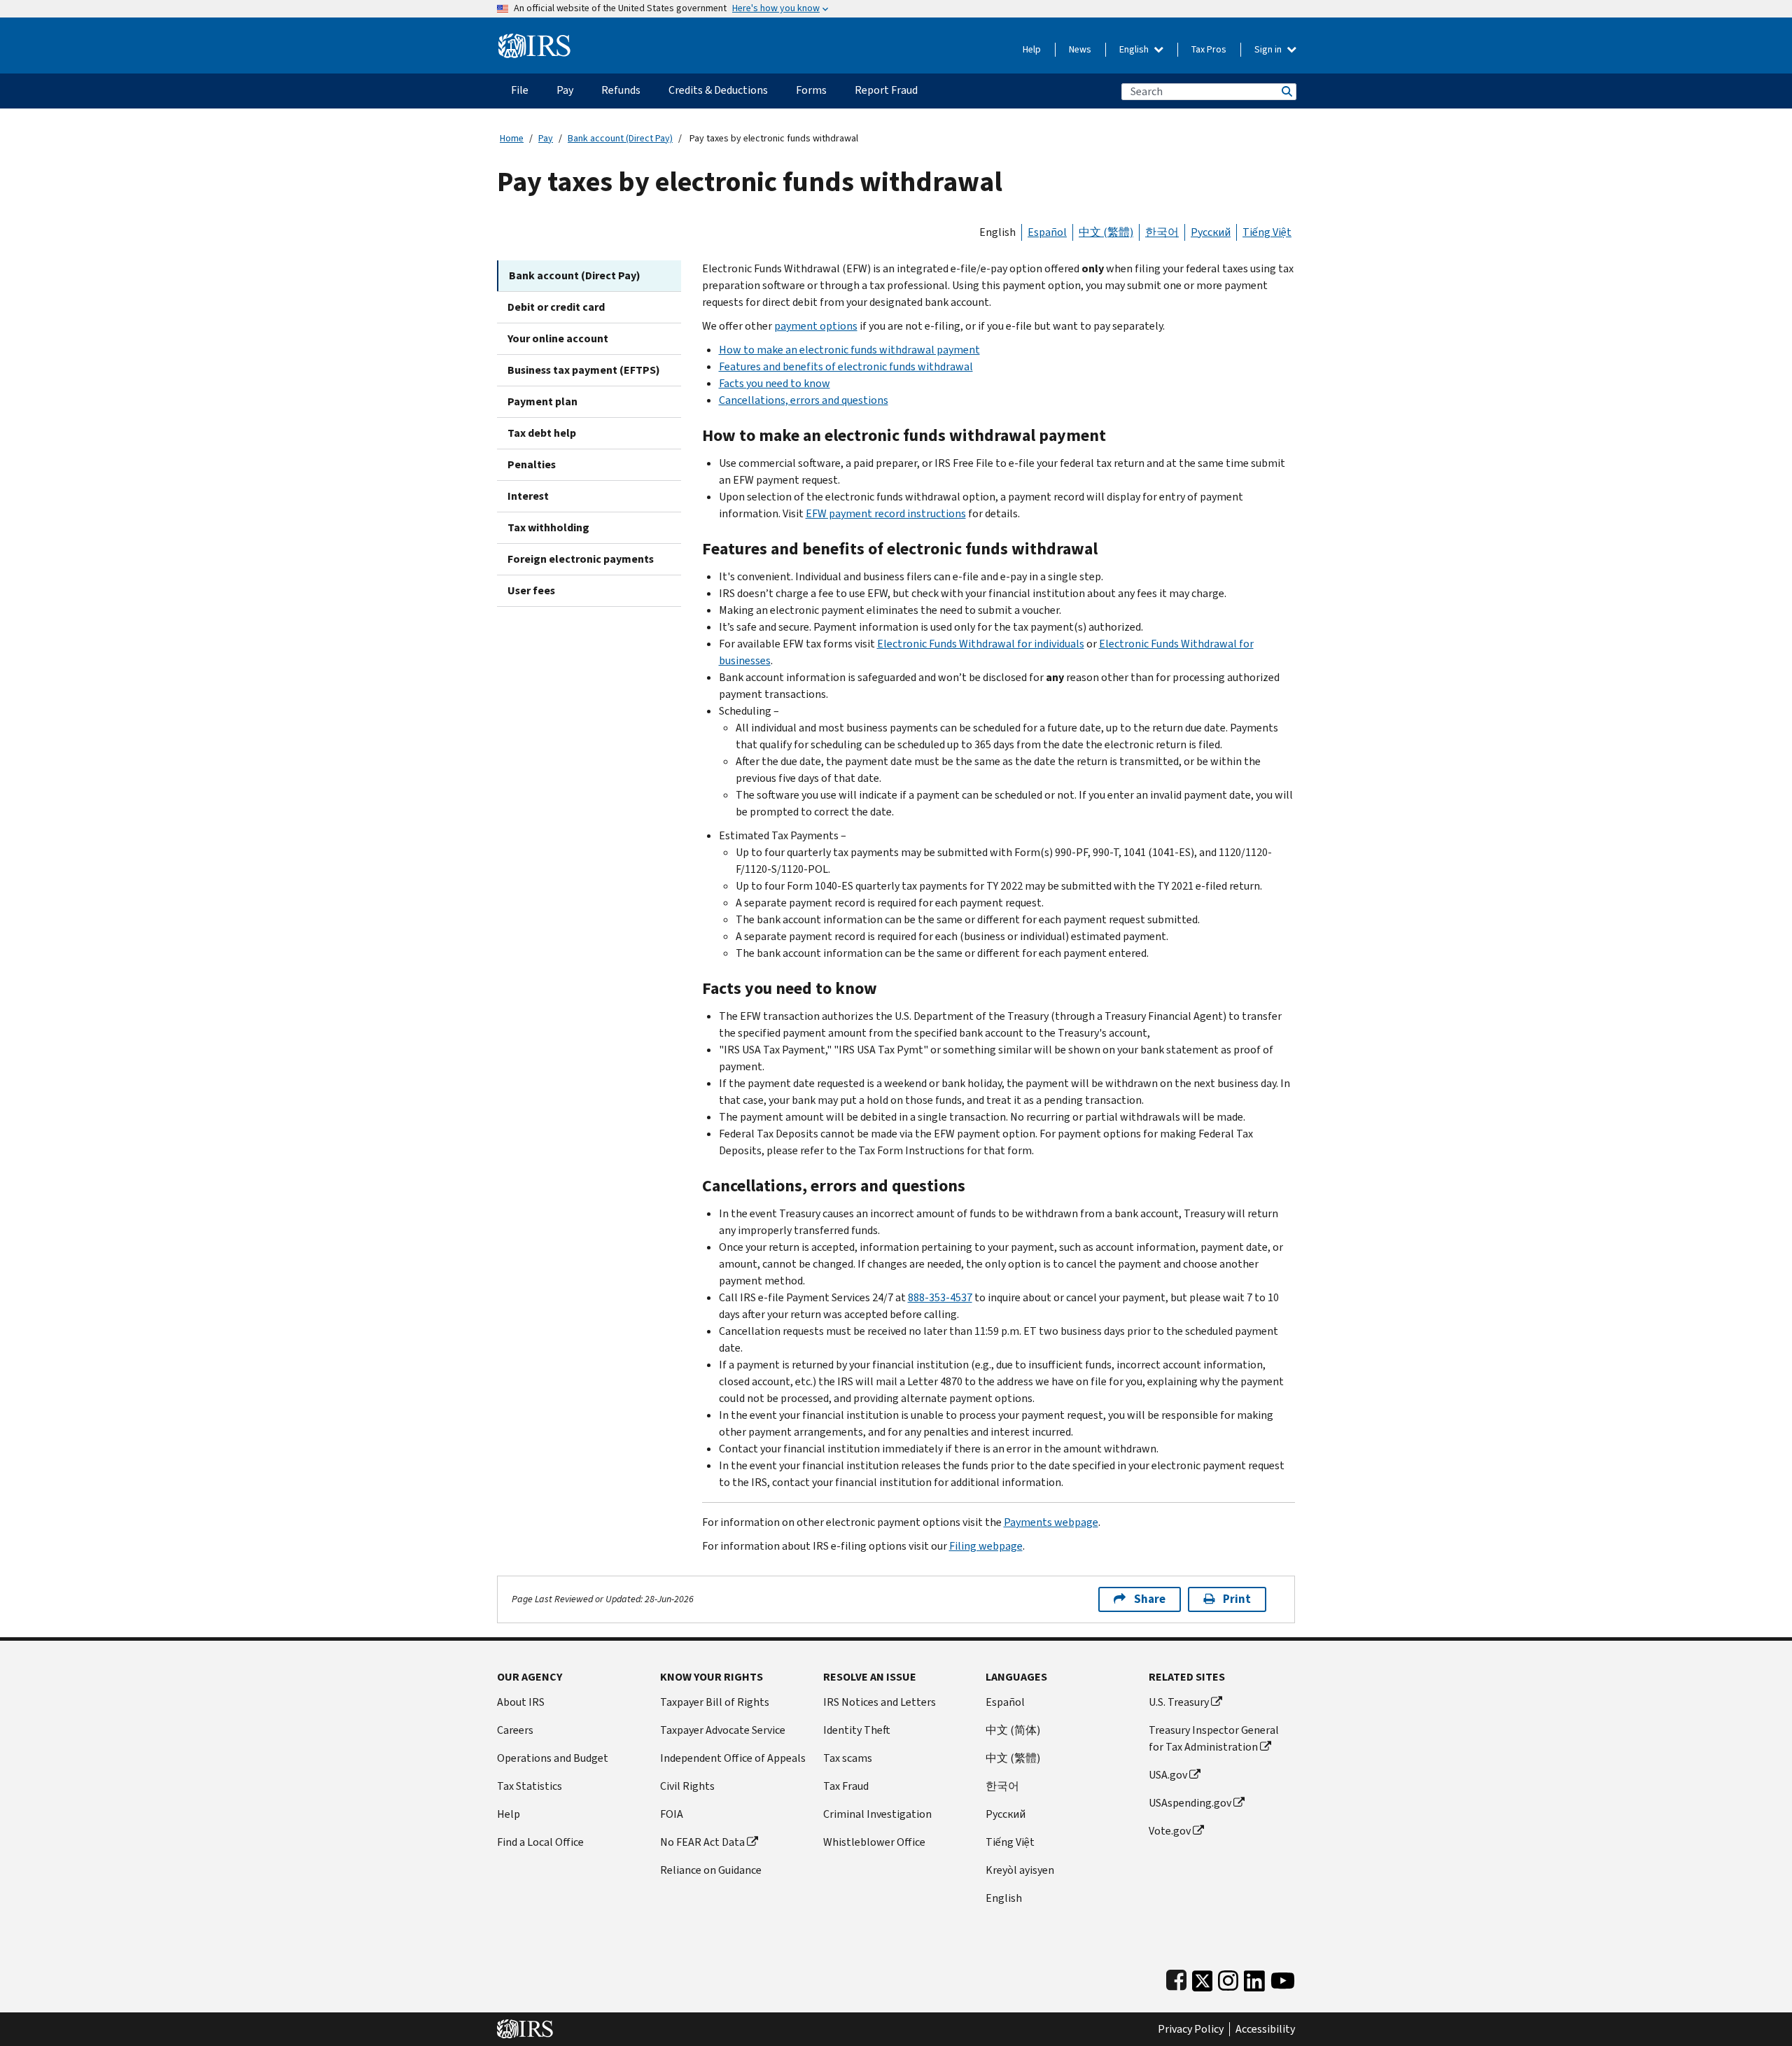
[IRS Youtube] (1283, 1978)
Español (1047, 232)
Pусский (1006, 1814)
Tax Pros (1209, 49)
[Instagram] (1228, 1978)
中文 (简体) (1013, 1730)
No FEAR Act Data (702, 1842)
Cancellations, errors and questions (804, 400)
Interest (528, 496)
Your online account (558, 338)
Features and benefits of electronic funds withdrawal (846, 366)
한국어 (1162, 232)
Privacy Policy (1191, 2029)
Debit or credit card (556, 307)
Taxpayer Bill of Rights (715, 1702)
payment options (816, 326)
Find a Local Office (540, 1842)
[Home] (534, 40)
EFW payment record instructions (886, 513)
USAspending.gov (1190, 1803)
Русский (1211, 232)
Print (1237, 1599)
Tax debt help (542, 433)
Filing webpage (986, 1546)
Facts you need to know (775, 383)
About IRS (521, 1702)
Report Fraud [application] (886, 90)
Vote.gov (1170, 1831)
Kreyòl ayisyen (1020, 1870)
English (1135, 49)
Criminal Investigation (877, 1814)
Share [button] (1150, 1599)
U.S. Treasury (1179, 1702)
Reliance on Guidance (711, 1870)
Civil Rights (687, 1786)
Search (1286, 91)
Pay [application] (565, 90)
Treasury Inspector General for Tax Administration (1214, 1738)
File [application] (520, 90)
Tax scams (848, 1758)
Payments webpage (1051, 1522)
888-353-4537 (940, 1297)
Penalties (532, 464)
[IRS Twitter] (1203, 1978)
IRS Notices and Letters (880, 1702)
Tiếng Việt (1267, 232)
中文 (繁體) (1106, 232)
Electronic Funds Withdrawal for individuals (981, 644)
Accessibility (1265, 2029)
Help (1032, 49)
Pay (546, 138)
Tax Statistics (530, 1786)
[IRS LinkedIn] (1254, 1978)
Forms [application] (811, 90)
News (1080, 49)
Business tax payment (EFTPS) (584, 370)
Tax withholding (548, 527)
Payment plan (542, 401)
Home (512, 138)
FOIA (672, 1814)
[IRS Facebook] (1176, 1978)
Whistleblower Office (874, 1842)
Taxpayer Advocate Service (723, 1730)
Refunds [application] (621, 90)
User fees (531, 590)
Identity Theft (857, 1730)
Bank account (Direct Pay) (620, 138)
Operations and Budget (553, 1758)
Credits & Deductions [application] (718, 90)
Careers (515, 1730)
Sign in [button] (1269, 49)
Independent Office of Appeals (733, 1758)
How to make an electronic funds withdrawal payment (849, 350)
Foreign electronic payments (581, 559)
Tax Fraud (846, 1786)
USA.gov (1168, 1775)
